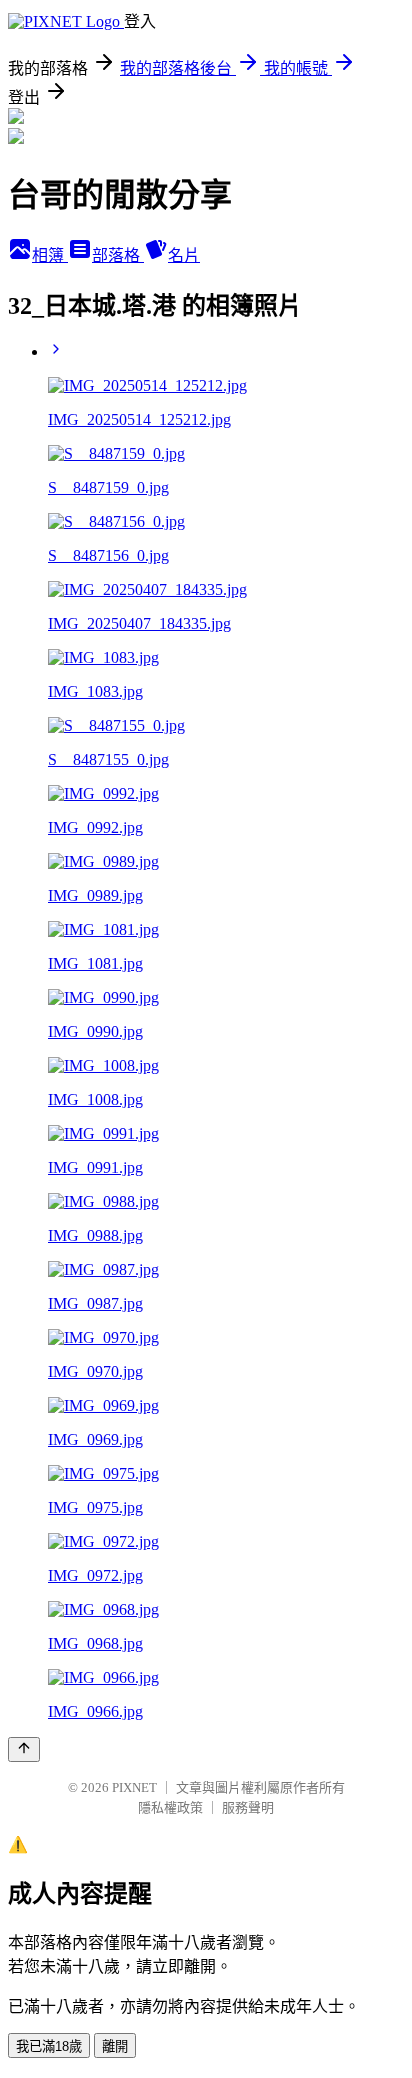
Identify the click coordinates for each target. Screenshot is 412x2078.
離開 (115, 2046)
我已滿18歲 (49, 2046)
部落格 (118, 255)
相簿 (50, 255)
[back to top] (24, 1749)
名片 (184, 255)
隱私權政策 (170, 1807)
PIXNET (134, 1787)
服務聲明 (248, 1807)
